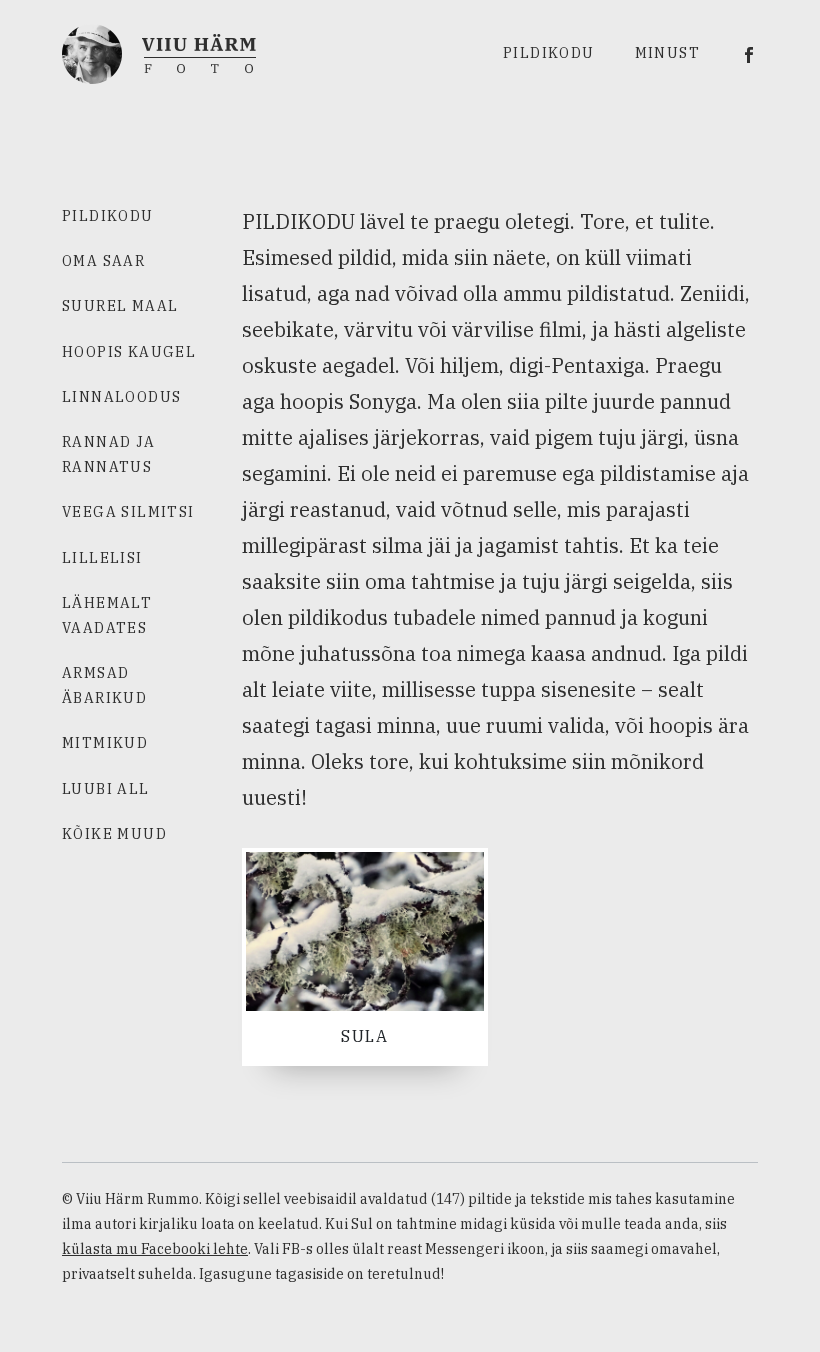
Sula (364, 1036)
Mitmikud (105, 743)
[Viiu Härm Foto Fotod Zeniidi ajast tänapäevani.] (159, 52)
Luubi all (106, 789)
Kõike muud (114, 834)
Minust (667, 53)
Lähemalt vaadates (107, 615)
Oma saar (103, 261)
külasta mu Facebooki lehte (155, 1249)
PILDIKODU (108, 216)
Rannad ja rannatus (109, 454)
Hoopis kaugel (129, 352)
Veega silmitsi (128, 512)
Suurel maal (120, 306)
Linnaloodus (121, 397)
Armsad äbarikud (104, 685)
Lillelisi (102, 558)
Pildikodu (549, 53)
